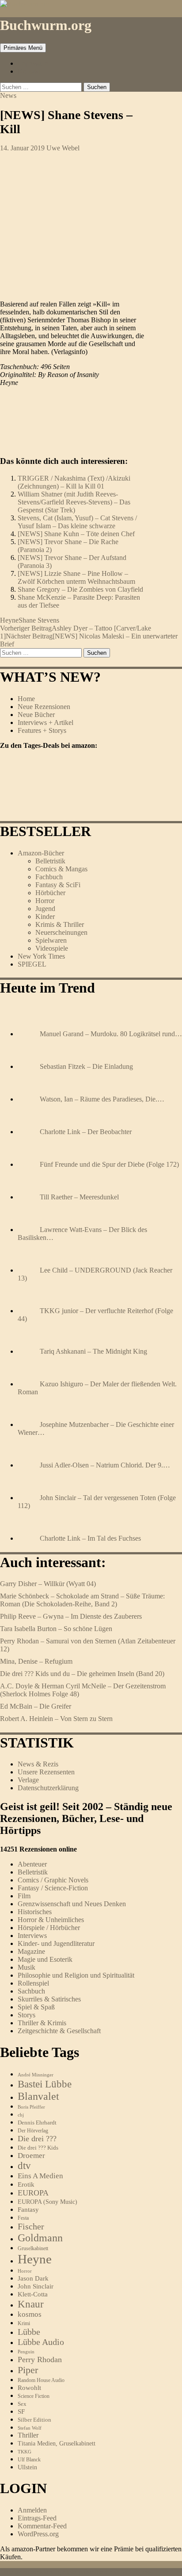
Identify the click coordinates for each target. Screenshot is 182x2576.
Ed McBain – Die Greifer (36, 1706)
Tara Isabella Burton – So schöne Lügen (56, 1629)
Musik (27, 1967)
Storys (27, 2015)
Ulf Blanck (29, 2460)
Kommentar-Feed (42, 2526)
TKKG (25, 2452)
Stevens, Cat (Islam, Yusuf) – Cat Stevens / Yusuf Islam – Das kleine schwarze (77, 522)
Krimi (24, 2323)
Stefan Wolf (30, 2428)
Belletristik (50, 861)
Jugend (45, 909)
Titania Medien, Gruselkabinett (57, 2443)
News (8, 95)
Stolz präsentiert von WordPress (107, 2572)
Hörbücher (50, 893)
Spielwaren (51, 940)
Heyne (9, 620)
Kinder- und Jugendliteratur (56, 1943)
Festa (23, 2218)
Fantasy (28, 2209)
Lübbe (29, 2332)
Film (24, 1896)
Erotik (26, 2184)
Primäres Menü (23, 48)
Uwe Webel (63, 148)
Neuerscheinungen (61, 932)
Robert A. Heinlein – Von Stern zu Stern (56, 1719)
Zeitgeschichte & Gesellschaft (59, 2031)
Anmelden (32, 2510)
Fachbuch (49, 877)
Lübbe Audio (41, 2342)
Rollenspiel (33, 1983)
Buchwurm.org (46, 25)
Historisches (35, 1912)
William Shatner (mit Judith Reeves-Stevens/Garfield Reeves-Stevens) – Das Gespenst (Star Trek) (74, 502)
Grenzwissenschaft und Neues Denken (72, 1904)
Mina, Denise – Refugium (36, 1661)
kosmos (30, 2314)
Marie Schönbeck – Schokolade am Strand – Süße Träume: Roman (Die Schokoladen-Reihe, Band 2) (82, 1600)
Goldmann (40, 2238)
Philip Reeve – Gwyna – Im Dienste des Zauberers (71, 1616)
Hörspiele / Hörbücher (49, 1928)
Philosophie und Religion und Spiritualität (76, 1975)
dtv (24, 2166)
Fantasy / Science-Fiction (53, 1888)
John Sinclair (36, 2286)
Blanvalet (38, 2096)
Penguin (26, 2352)
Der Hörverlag (33, 2131)
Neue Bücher (36, 715)
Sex (22, 2404)
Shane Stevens (39, 620)
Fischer (31, 2226)
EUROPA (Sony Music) (47, 2202)
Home (26, 699)
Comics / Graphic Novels (53, 1880)
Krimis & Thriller (60, 924)
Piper (28, 2370)
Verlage (28, 1780)
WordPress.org (38, 2534)
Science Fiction (34, 2396)
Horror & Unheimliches (51, 1920)
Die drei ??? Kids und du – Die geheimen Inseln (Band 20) (82, 1674)
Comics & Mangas (61, 869)
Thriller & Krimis (42, 2023)
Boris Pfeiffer (31, 2107)
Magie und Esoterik (45, 1959)
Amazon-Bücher (41, 853)
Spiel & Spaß (36, 2007)
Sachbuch (31, 1991)
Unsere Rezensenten (46, 1772)
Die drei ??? (37, 2139)
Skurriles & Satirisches (49, 1999)
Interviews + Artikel (45, 722)
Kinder (45, 917)
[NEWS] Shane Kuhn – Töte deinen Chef (76, 534)
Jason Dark (33, 2278)
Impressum (33, 63)
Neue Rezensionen (44, 707)
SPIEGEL (32, 964)
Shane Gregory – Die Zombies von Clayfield (80, 589)
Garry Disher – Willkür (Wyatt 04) (48, 1584)
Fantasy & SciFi (58, 885)
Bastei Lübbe (45, 2084)
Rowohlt (29, 2388)
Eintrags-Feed (37, 2518)
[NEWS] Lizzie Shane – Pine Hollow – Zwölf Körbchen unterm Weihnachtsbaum (76, 577)
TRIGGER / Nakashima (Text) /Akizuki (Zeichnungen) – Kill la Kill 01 (74, 482)
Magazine (31, 1951)
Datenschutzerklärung (48, 1788)
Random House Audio (41, 2380)
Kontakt (29, 71)
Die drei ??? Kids (38, 2148)
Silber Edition (34, 2420)
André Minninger (36, 2075)
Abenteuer (32, 1864)
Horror (45, 901)
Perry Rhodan (40, 2359)
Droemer (31, 2156)
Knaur (31, 2304)
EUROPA (33, 2193)
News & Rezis (38, 1764)
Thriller (28, 2435)
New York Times (41, 956)
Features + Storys (42, 730)
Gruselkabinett (33, 2249)
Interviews (32, 1936)
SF (21, 2412)
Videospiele (52, 948)
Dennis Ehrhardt (37, 2122)
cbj (21, 2115)
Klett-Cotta (33, 2294)
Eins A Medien (40, 2176)
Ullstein (27, 2467)
